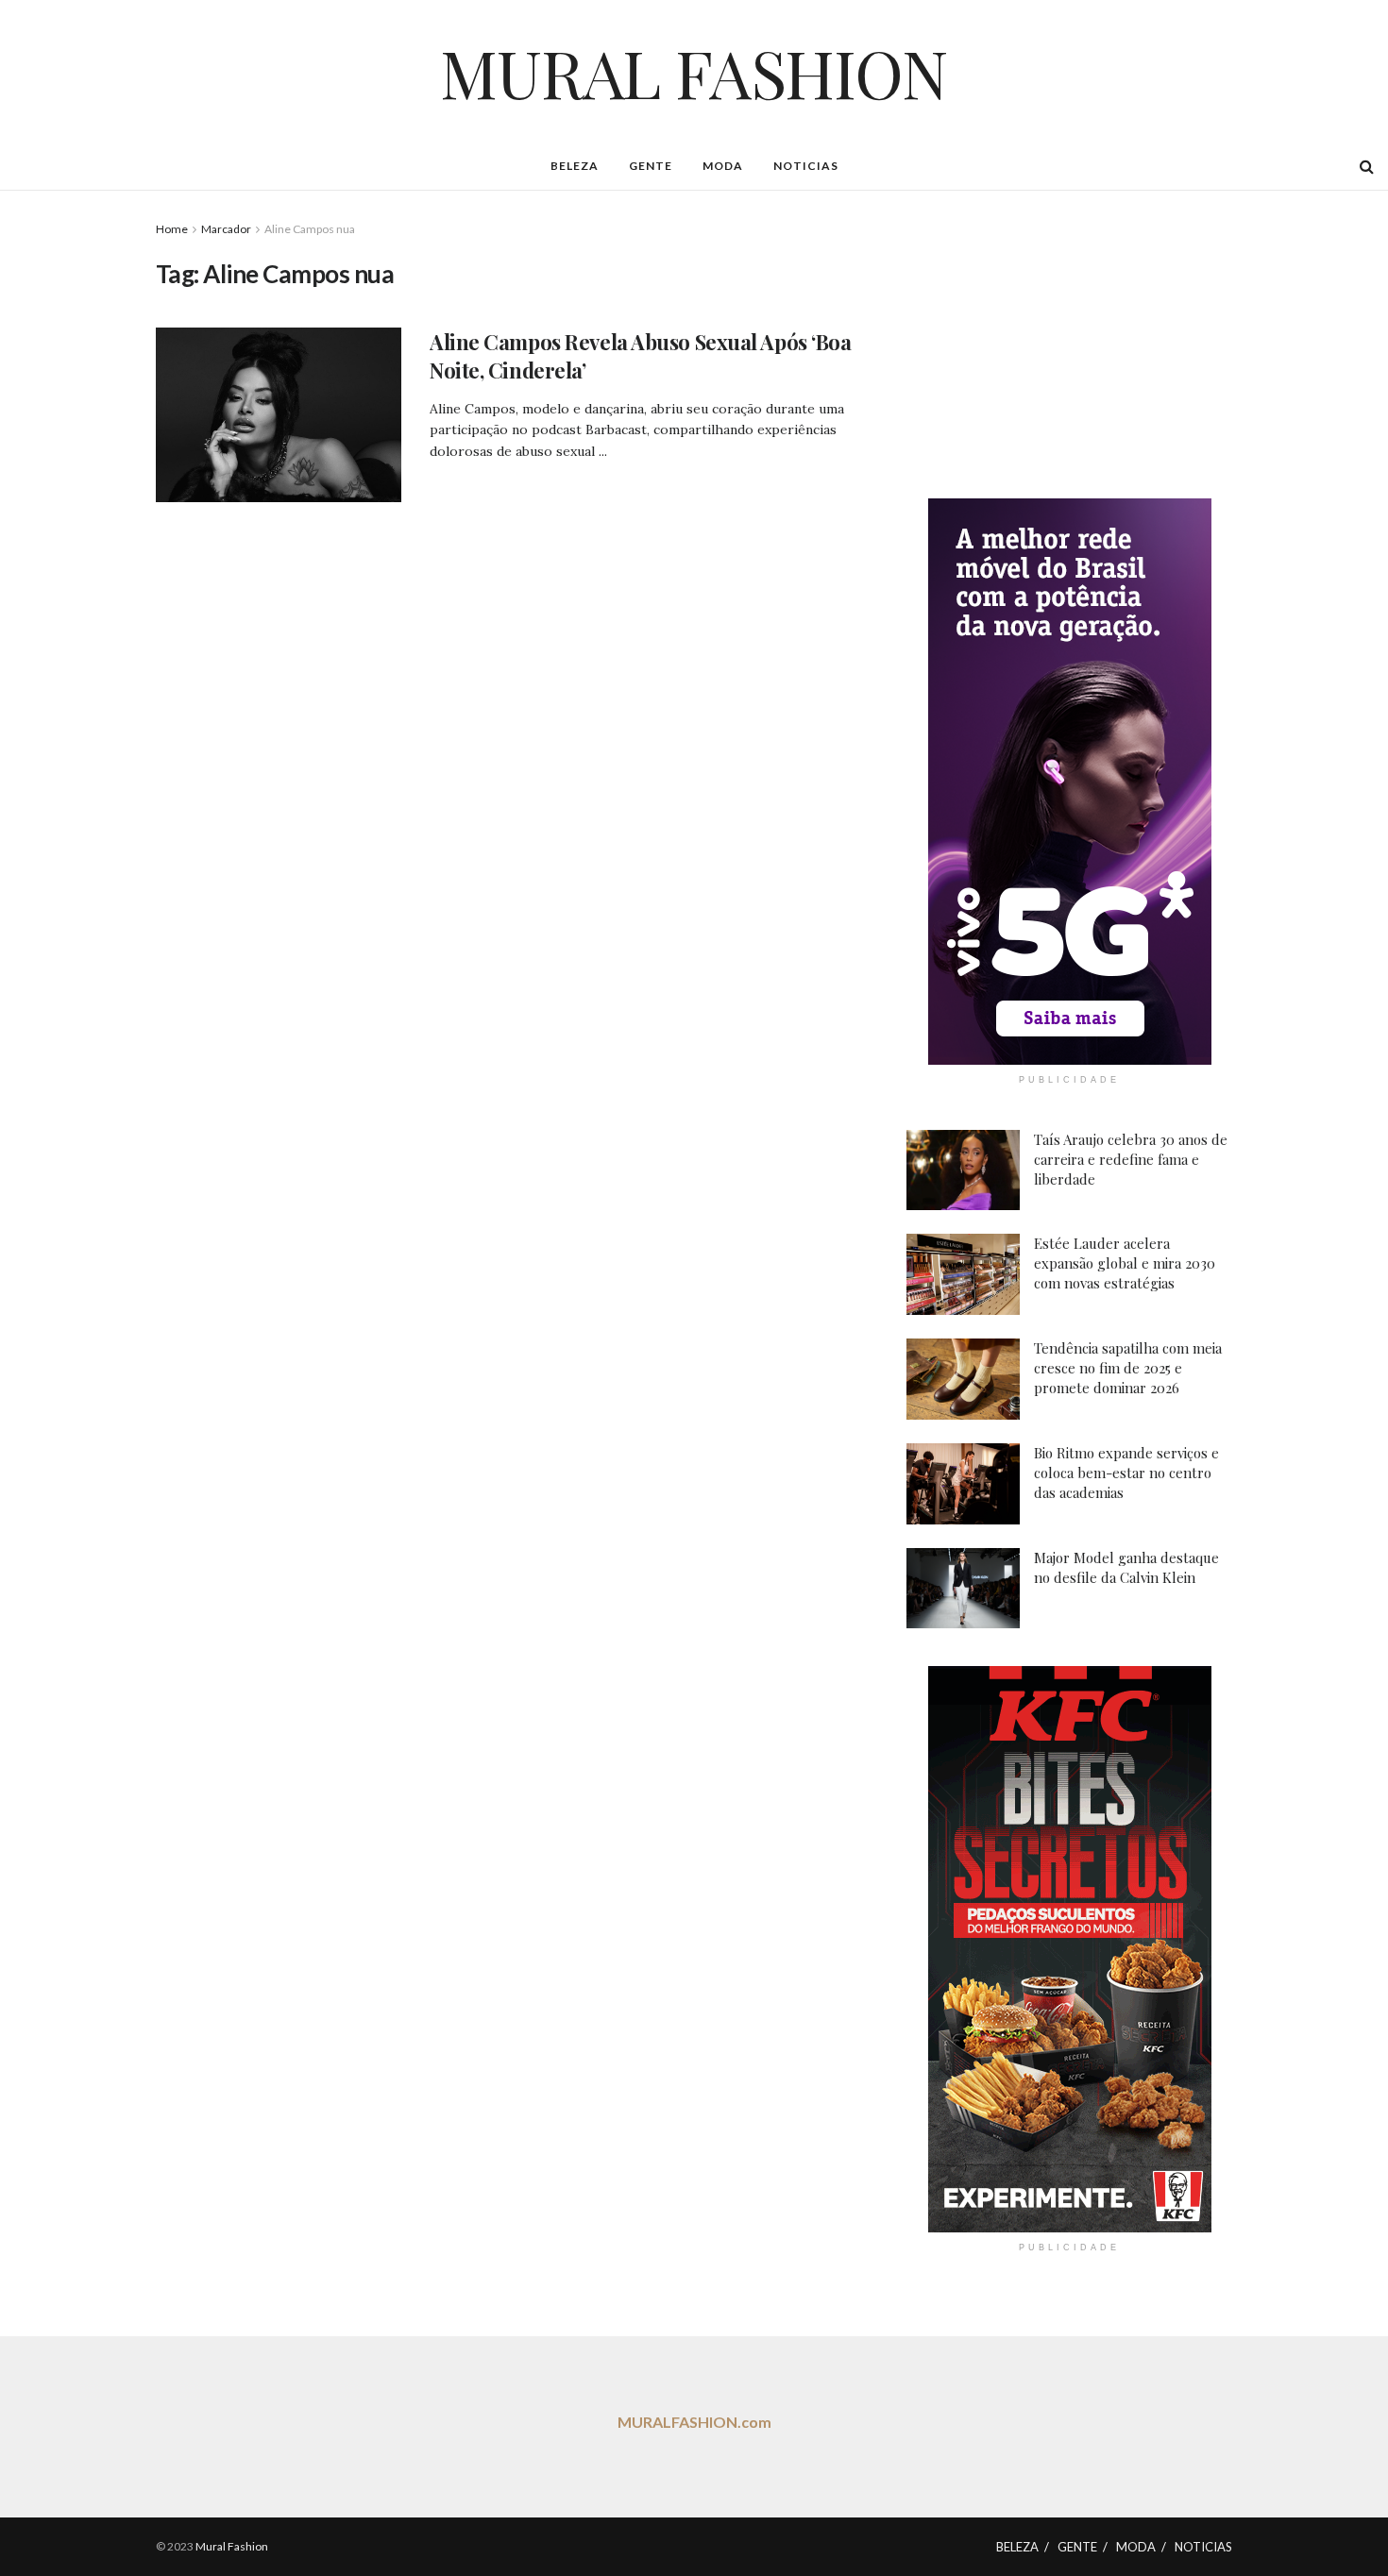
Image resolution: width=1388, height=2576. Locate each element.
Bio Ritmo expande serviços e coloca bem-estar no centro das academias (1126, 1473)
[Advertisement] (1070, 337)
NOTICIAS (806, 166)
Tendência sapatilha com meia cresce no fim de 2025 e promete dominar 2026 (1128, 1368)
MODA (723, 166)
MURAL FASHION (694, 72)
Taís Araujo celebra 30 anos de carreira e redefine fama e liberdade (1131, 1159)
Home (172, 229)
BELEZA (575, 166)
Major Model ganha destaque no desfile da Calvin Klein (1126, 1567)
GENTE (651, 166)
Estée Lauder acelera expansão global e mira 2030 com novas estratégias (1125, 1263)
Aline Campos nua (310, 229)
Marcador (226, 229)
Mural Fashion (232, 2546)
